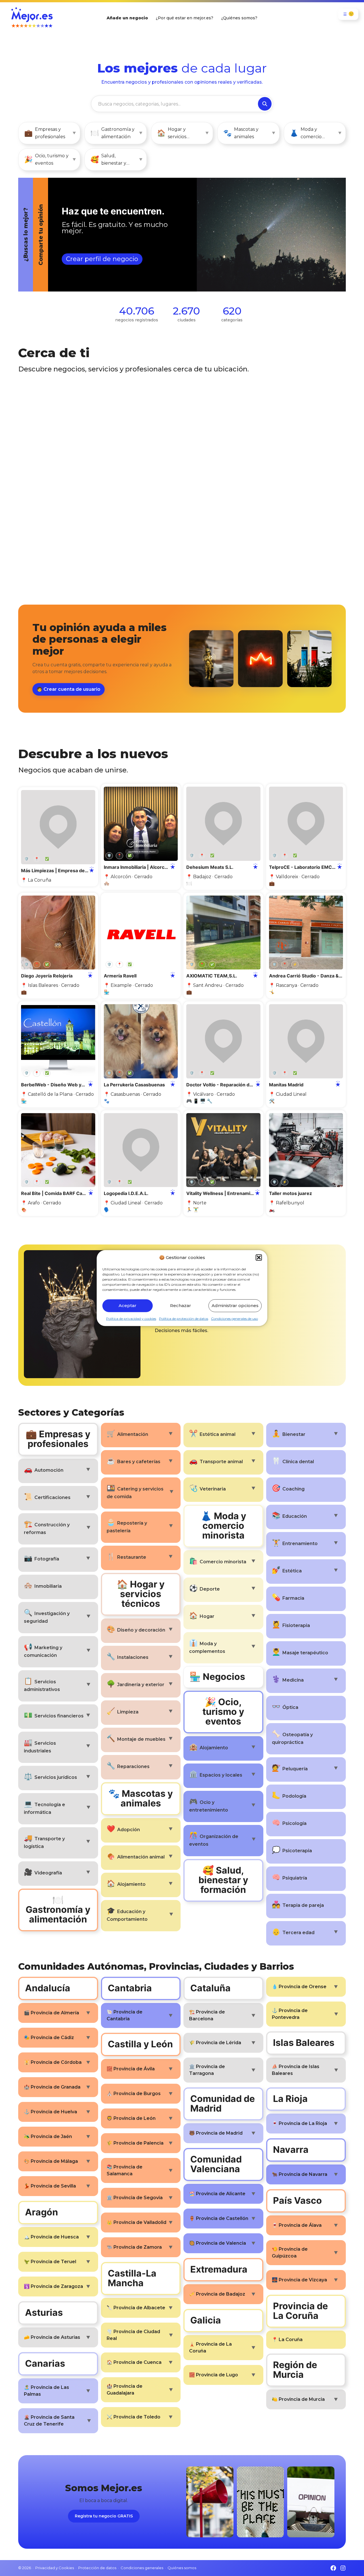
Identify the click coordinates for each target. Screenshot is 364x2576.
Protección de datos (97, 2568)
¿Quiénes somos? (239, 18)
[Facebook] (333, 2568)
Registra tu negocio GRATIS (104, 2516)
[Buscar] (265, 104)
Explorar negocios (64, 260)
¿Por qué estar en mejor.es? (185, 18)
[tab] (167, 235)
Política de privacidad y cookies (131, 1318)
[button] (259, 1258)
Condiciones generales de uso (234, 1318)
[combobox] (175, 104)
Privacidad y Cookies (55, 2568)
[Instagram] (343, 2568)
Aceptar (128, 1305)
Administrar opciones (235, 1305)
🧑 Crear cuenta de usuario (69, 689)
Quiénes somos (182, 2568)
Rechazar (181, 1305)
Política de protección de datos (184, 1318)
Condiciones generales (142, 2568)
